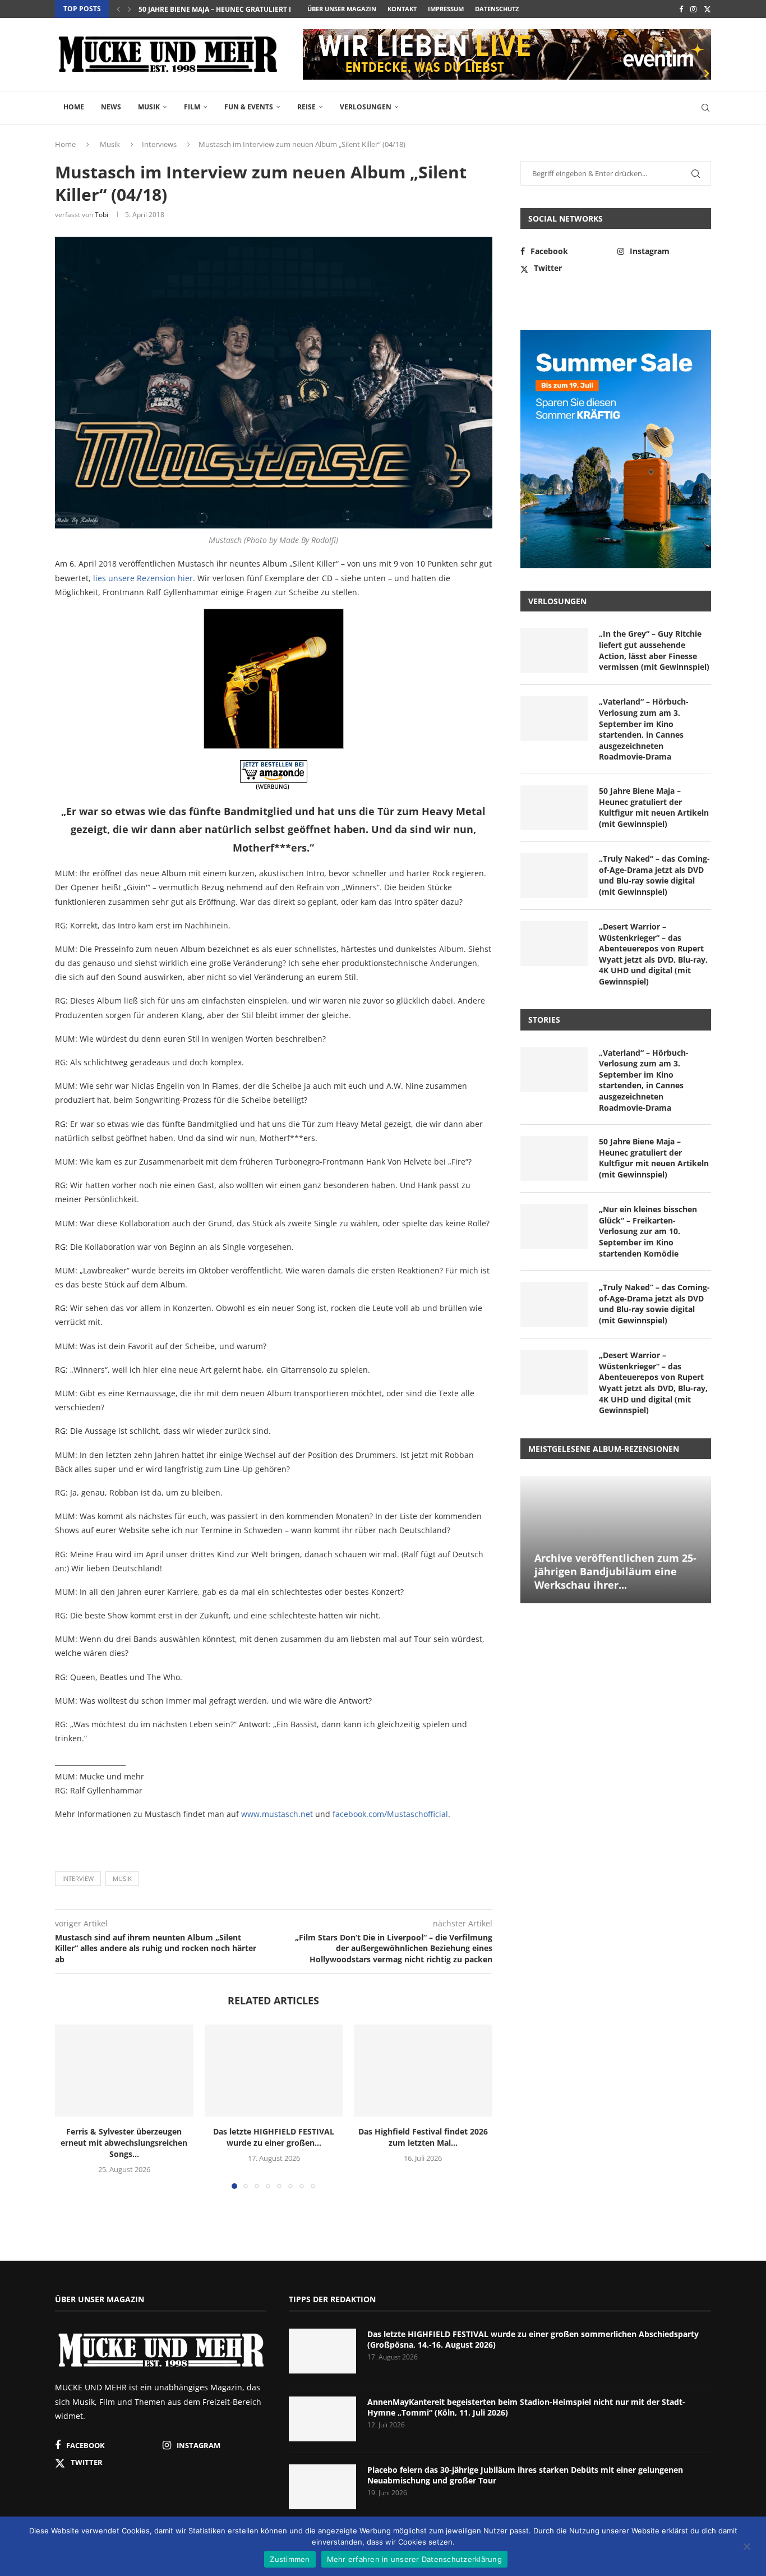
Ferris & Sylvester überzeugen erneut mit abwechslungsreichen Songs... (124, 2143)
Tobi (101, 215)
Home (74, 107)
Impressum (446, 9)
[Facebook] (681, 9)
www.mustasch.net (277, 1814)
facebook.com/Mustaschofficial (390, 1814)
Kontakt (402, 9)
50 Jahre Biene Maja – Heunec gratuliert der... (223, 9)
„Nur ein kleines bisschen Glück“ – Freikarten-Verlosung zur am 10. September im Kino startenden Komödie (648, 1231)
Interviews (159, 144)
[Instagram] (693, 9)
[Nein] (746, 2547)
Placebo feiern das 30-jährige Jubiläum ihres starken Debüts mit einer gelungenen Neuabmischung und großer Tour (525, 2475)
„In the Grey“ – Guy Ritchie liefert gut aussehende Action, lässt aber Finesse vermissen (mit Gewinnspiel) (654, 650)
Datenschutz (497, 9)
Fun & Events (249, 107)
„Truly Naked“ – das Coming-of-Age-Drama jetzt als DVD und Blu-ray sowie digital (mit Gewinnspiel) (654, 875)
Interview (78, 1878)
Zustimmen (290, 2559)
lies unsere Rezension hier (143, 578)
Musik (149, 107)
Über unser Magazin (342, 9)
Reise (306, 107)
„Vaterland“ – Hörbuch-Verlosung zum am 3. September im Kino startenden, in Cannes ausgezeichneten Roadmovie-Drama (644, 729)
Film (192, 107)
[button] (118, 9)
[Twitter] (707, 9)
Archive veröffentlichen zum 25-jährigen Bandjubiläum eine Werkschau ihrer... (615, 1572)
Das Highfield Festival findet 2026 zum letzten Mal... (423, 2137)
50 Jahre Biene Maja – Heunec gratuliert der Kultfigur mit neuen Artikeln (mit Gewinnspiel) (654, 807)
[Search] (705, 108)
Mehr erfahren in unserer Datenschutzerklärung (414, 2559)
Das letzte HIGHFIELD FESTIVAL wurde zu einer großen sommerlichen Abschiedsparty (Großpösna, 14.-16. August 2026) (533, 2340)
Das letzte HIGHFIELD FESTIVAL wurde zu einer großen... (274, 2137)
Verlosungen (366, 107)
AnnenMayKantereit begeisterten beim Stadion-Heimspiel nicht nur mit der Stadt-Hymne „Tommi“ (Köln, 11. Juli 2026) (526, 2407)
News (111, 107)
